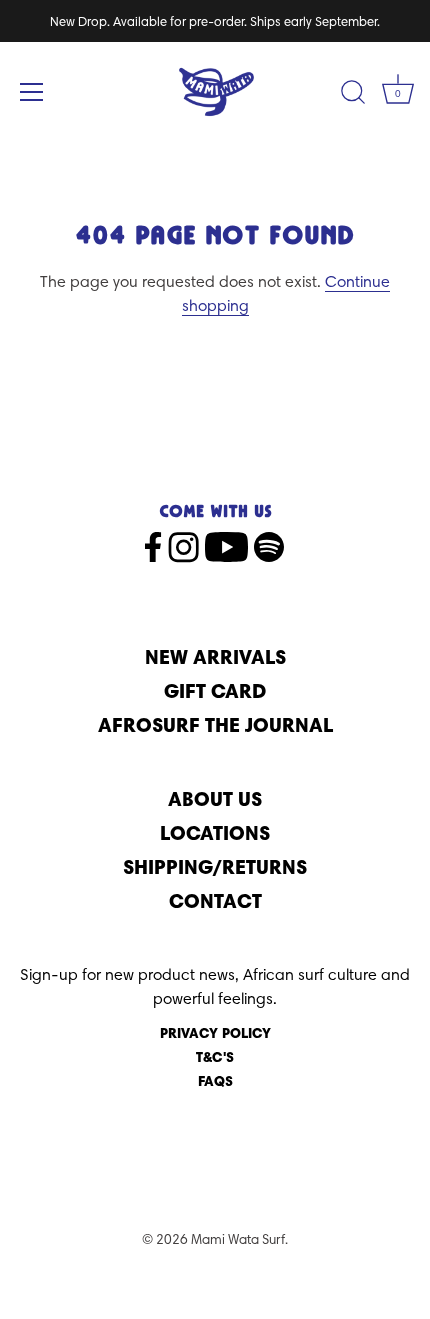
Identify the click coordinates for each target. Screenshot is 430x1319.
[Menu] (32, 92)
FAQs (215, 1081)
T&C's (215, 1057)
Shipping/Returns (215, 866)
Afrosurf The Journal (215, 724)
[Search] (353, 95)
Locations (215, 832)
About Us (215, 798)
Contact (215, 900)
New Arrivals (215, 656)
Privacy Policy (215, 1033)
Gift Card (215, 690)
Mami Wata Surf (238, 1239)
